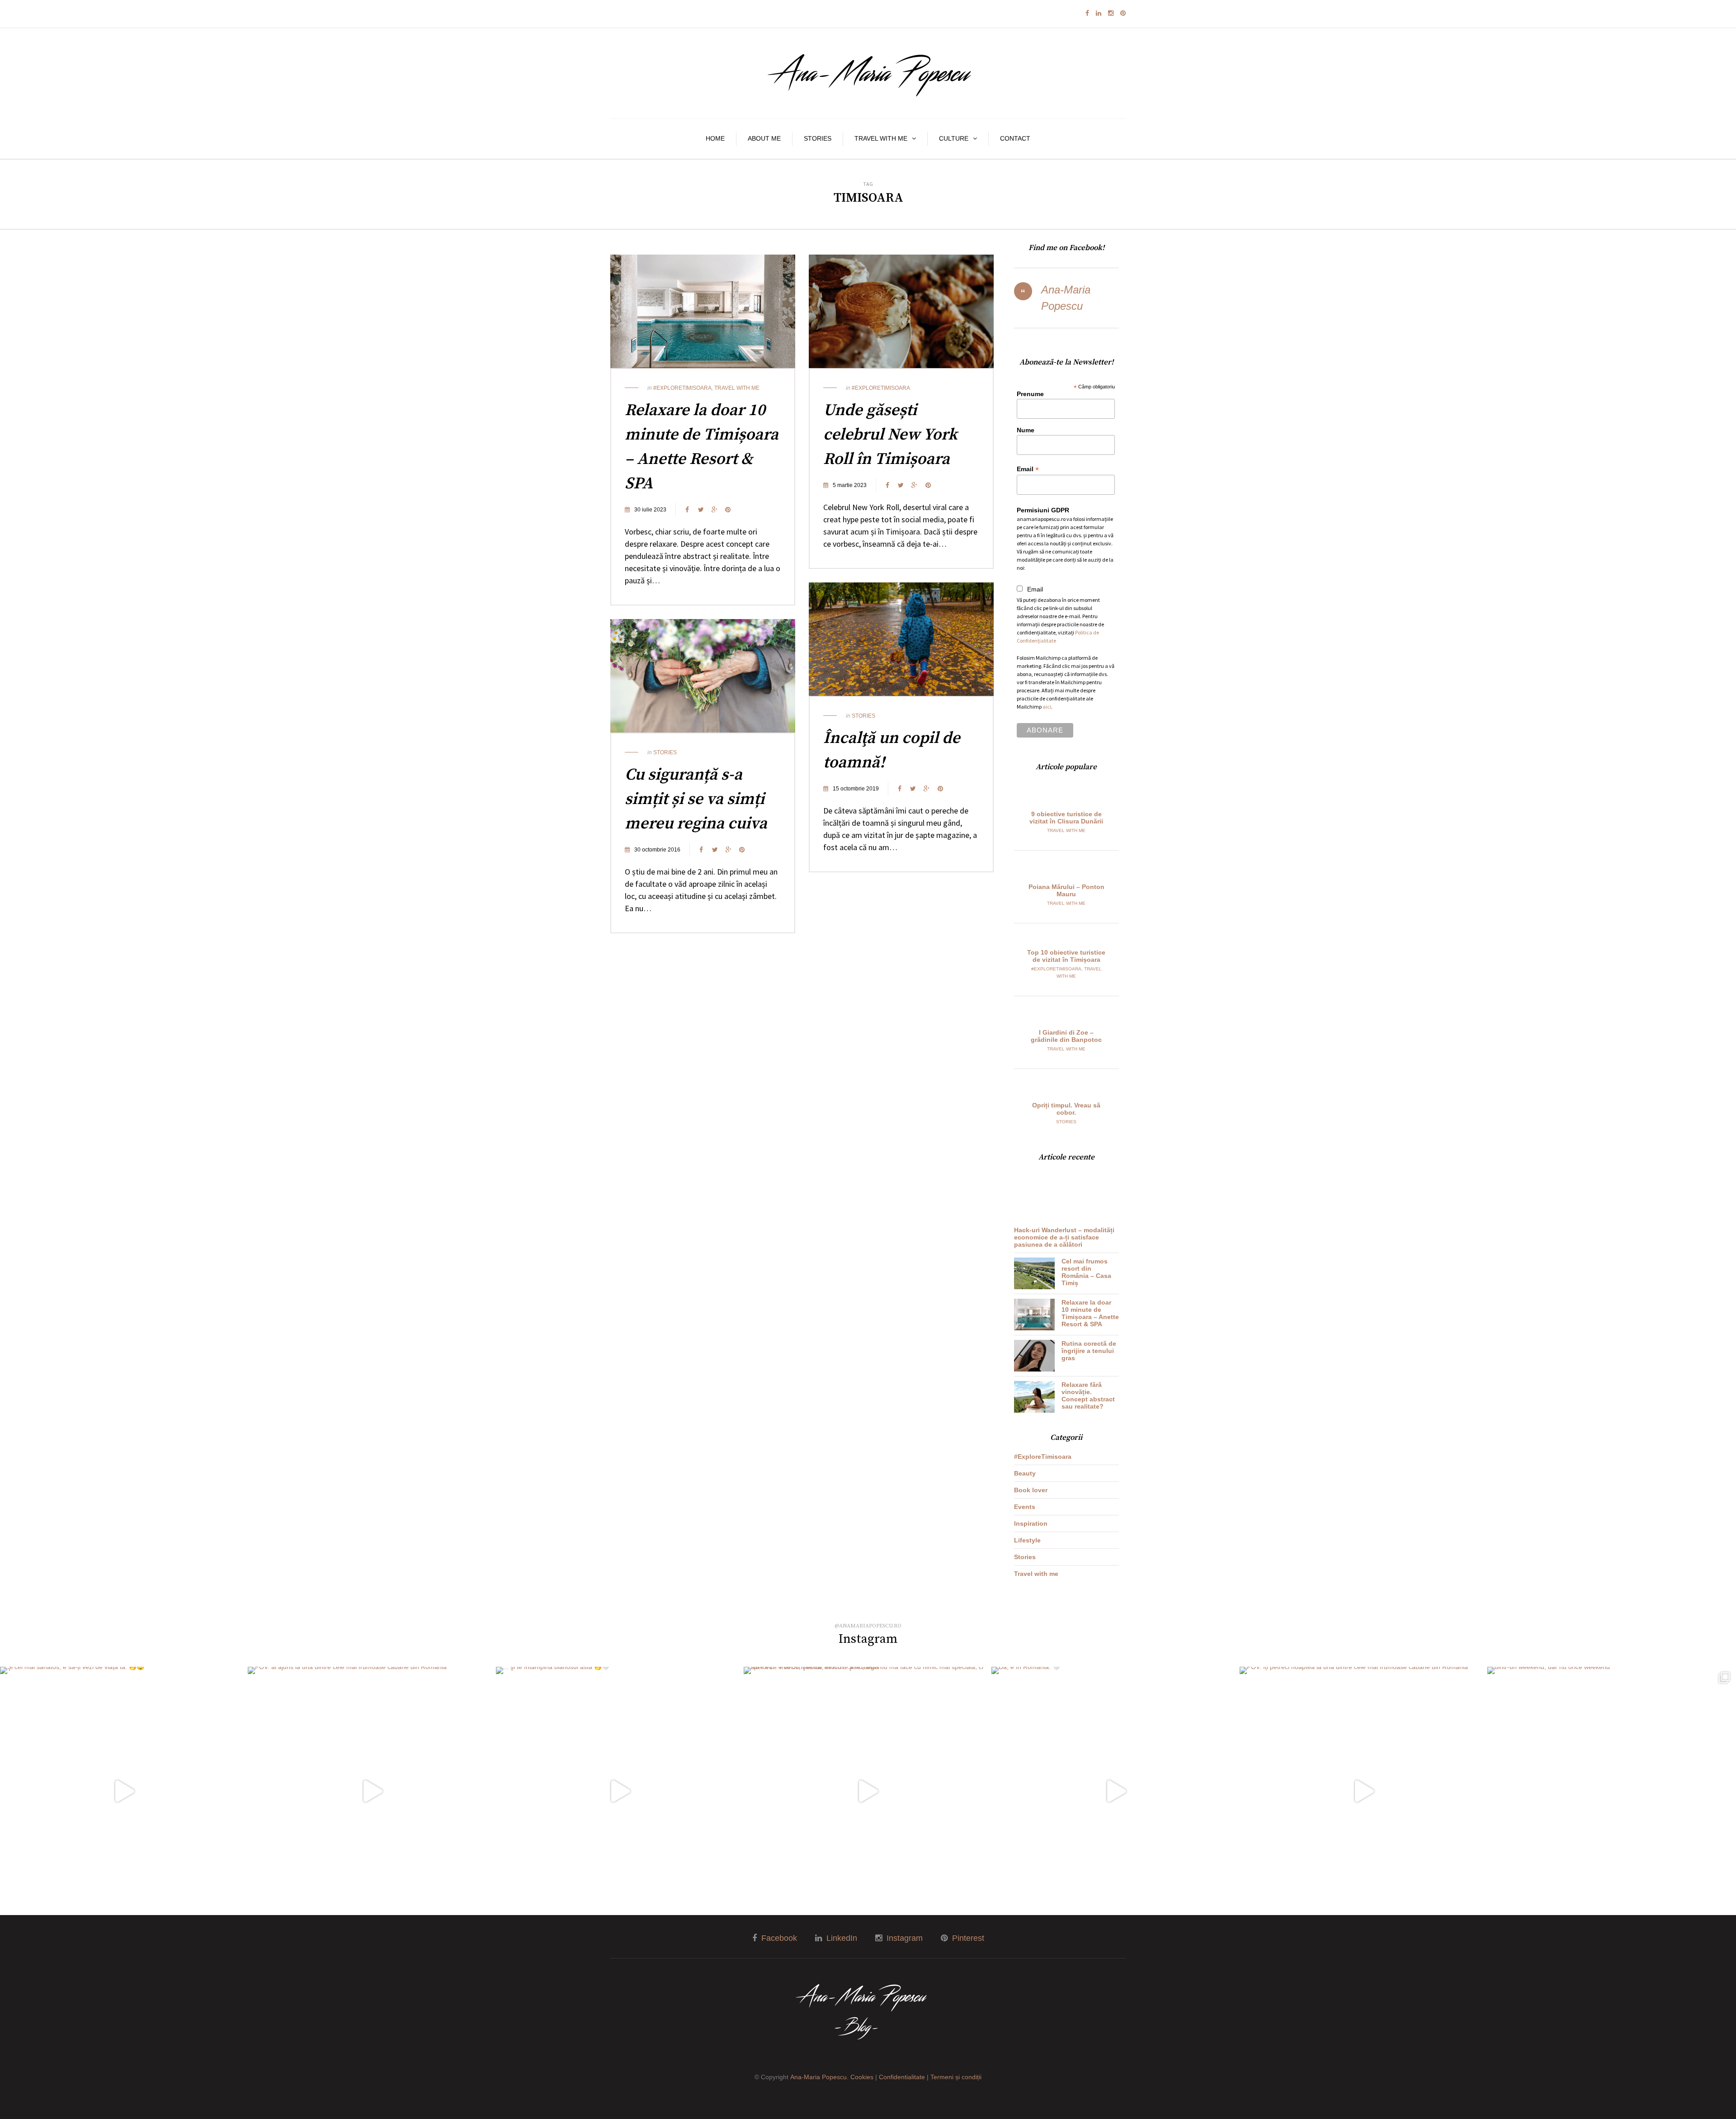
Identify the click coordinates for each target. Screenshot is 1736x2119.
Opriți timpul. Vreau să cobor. (1066, 1109)
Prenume (1030, 394)
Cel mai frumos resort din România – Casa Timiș (1086, 1272)
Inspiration (1031, 1523)
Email (1028, 469)
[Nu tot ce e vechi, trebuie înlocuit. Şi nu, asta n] (868, 1791)
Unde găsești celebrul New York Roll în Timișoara (890, 435)
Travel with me (881, 138)
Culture (954, 138)
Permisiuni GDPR (1043, 510)
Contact (1015, 138)
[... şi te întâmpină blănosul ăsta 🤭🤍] (620, 1791)
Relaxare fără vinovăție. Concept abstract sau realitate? (1088, 1395)
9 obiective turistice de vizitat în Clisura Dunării (1066, 818)
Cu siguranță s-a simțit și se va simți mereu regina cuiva (696, 799)
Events (1025, 1507)
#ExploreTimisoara (682, 388)
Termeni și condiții (956, 2077)
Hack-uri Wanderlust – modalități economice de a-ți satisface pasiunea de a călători (1064, 1237)
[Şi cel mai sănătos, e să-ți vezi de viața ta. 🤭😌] (124, 1791)
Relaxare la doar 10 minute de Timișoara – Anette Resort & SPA (1090, 1313)
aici (1047, 707)
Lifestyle (1027, 1540)
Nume (1026, 430)
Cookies (862, 2077)
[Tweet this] (701, 510)
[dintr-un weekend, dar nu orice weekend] (1611, 1791)
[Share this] (687, 510)
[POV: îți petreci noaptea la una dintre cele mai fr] (1363, 1791)
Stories (818, 138)
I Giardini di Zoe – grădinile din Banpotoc (1066, 1036)
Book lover (1031, 1490)
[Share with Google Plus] (714, 510)
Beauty (1025, 1473)
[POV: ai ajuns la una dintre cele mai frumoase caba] (372, 1791)
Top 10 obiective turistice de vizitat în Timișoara (1066, 956)
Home (715, 138)
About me (764, 138)
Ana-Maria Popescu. (819, 2077)
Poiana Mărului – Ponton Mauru (1066, 890)
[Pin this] (728, 510)
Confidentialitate (902, 2077)
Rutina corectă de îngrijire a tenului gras (1089, 1351)
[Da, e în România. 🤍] (1115, 1791)
